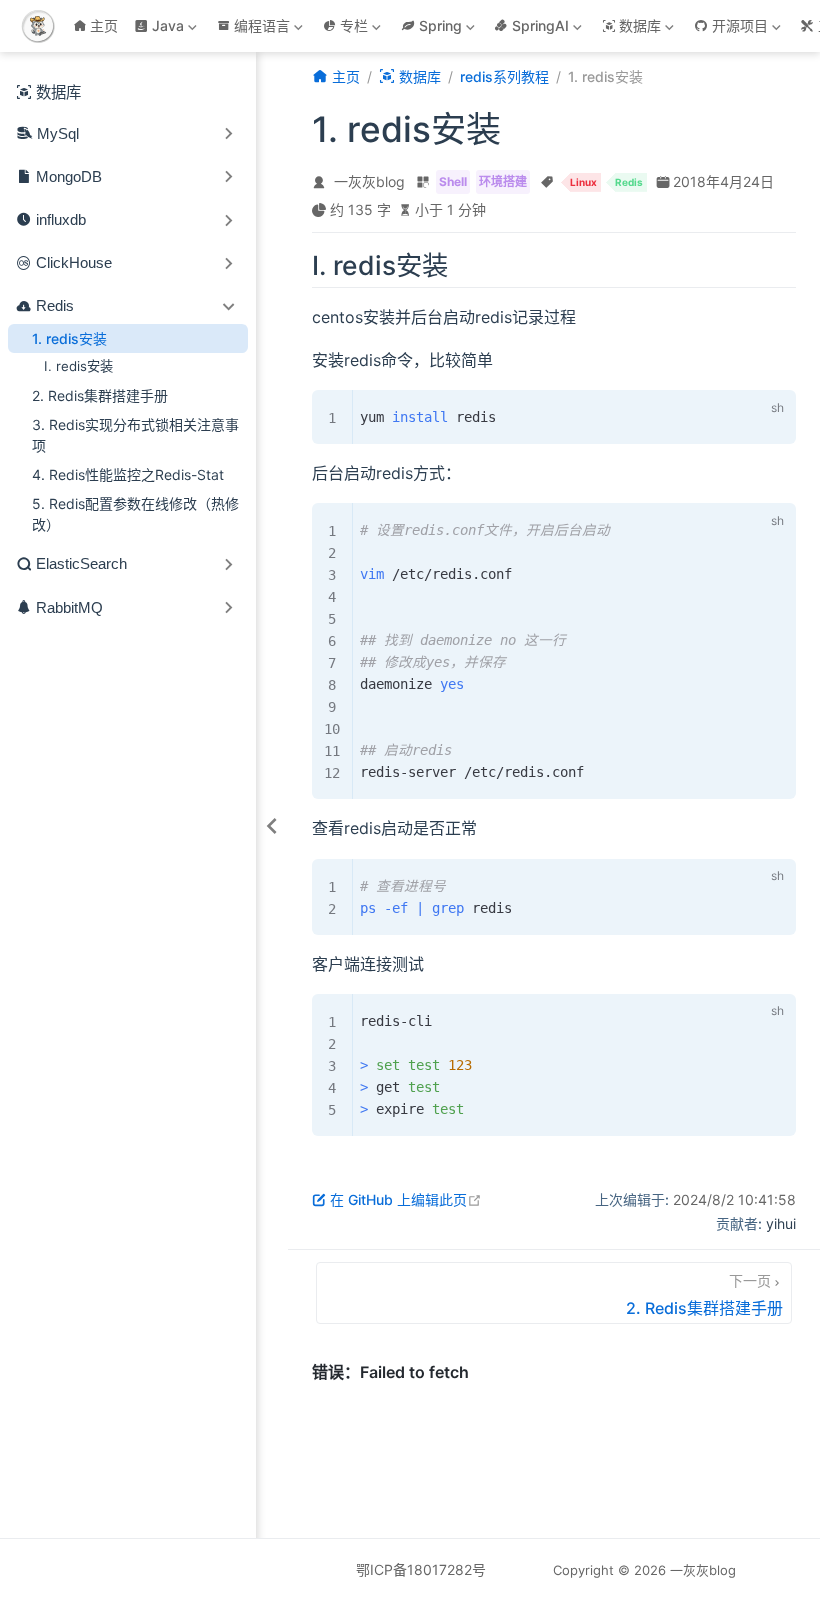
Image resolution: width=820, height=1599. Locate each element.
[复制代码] (736, 410)
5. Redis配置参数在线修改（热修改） (135, 514)
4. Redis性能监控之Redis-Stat (128, 474)
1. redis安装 (69, 338)
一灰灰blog (369, 181)
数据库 (58, 92)
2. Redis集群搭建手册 (100, 395)
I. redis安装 (78, 366)
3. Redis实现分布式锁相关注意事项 (135, 435)
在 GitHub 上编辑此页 (406, 1199)
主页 (104, 25)
